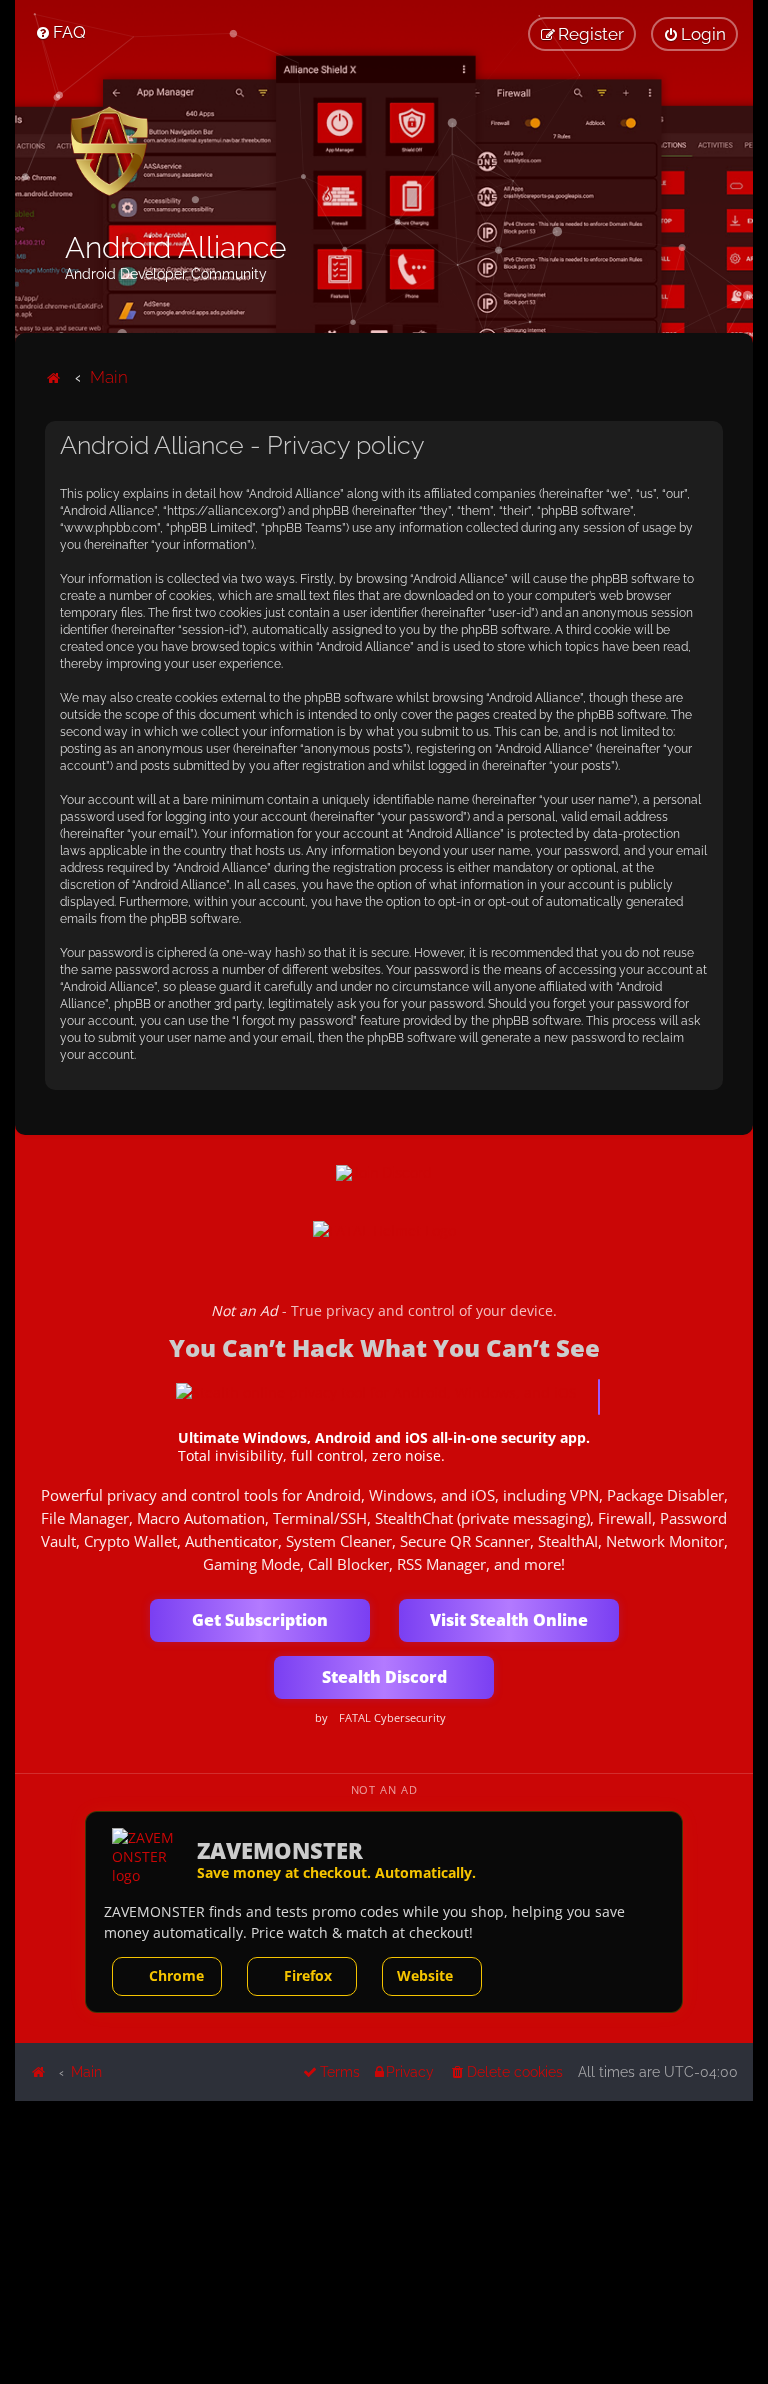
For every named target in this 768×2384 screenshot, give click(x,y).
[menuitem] (60, 32)
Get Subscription (260, 1620)
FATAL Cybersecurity (392, 1718)
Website (425, 1975)
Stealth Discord (384, 1677)
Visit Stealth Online (509, 1620)
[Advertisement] (384, 2241)
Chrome (176, 1975)
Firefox (308, 1975)
